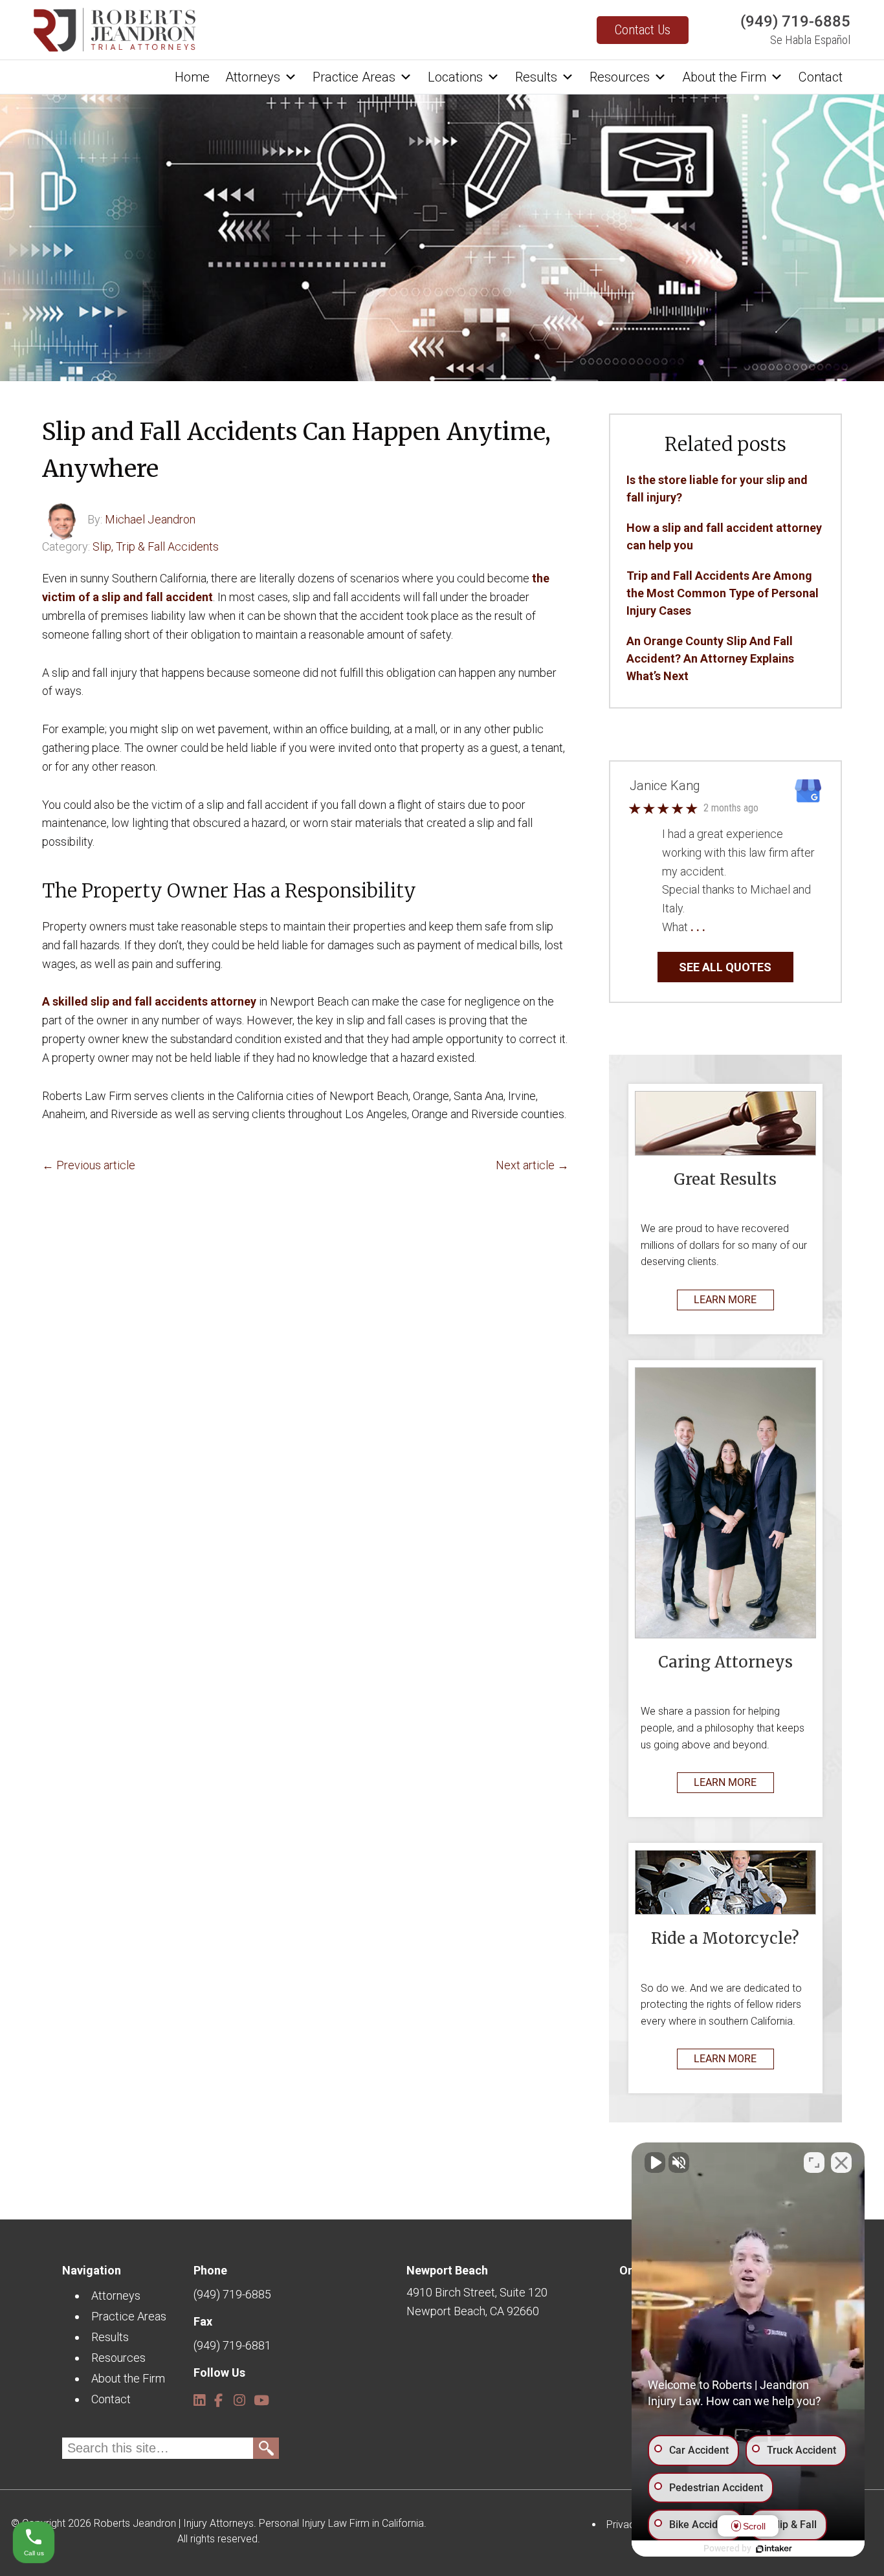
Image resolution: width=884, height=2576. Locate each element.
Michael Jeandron (150, 519)
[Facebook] (218, 2395)
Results (536, 77)
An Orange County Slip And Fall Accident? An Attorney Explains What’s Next (710, 658)
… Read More (740, 927)
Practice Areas (354, 77)
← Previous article (89, 1165)
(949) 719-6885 (795, 21)
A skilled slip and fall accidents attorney (149, 1001)
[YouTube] (259, 2395)
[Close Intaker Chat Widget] (841, 2163)
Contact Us (643, 30)
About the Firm (724, 77)
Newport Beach (447, 2270)
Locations (455, 77)
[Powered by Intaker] (774, 2549)
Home (192, 77)
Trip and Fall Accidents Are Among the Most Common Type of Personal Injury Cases (723, 593)
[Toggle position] (814, 2163)
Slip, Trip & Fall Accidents (156, 546)
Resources (620, 77)
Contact (821, 77)
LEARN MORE (725, 1300)
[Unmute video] (655, 2163)
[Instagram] (238, 2395)
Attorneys (253, 77)
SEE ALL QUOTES (725, 967)
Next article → (532, 1165)
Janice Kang (665, 786)
